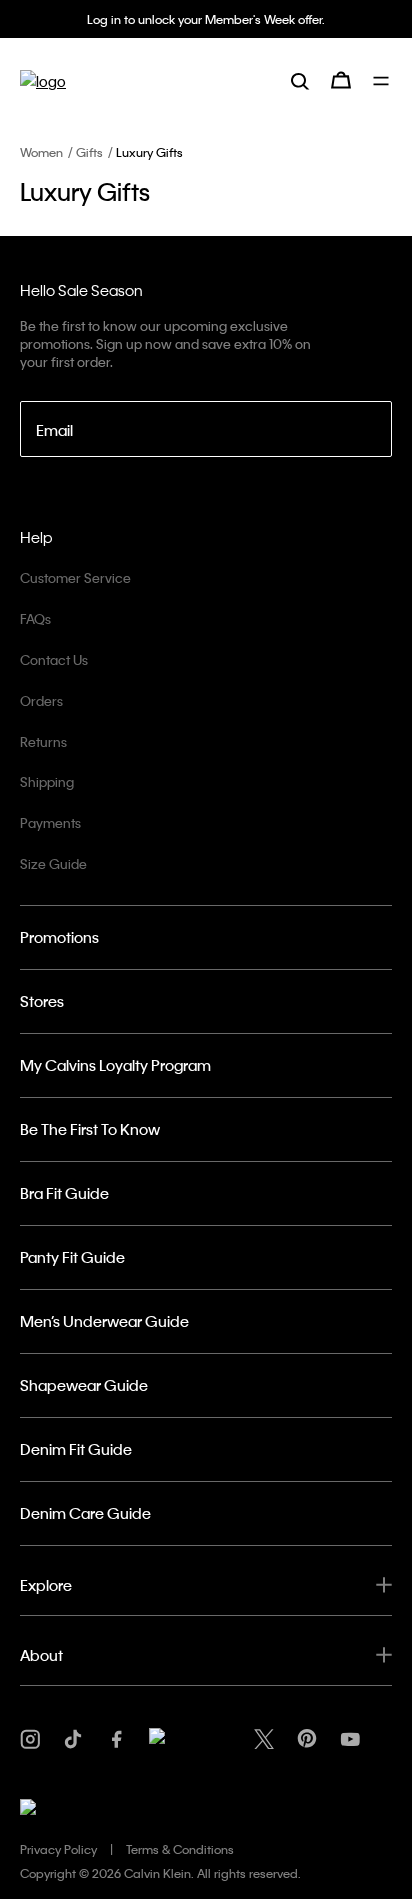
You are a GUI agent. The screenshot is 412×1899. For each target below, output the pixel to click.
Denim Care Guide (85, 1513)
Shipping (47, 781)
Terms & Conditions (180, 1849)
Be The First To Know (90, 1129)
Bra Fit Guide (64, 1193)
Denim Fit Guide (76, 1449)
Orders (41, 700)
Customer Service (75, 577)
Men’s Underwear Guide (104, 1321)
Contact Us (54, 659)
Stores (42, 1001)
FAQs (35, 618)
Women (41, 152)
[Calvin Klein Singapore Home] (43, 80)
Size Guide (53, 863)
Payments (50, 822)
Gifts (89, 152)
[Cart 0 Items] (341, 80)
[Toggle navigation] (382, 81)
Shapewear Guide (84, 1385)
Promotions (59, 937)
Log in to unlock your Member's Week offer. (206, 19)
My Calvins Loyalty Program (115, 1065)
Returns (43, 741)
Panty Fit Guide (72, 1257)
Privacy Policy (58, 1849)
